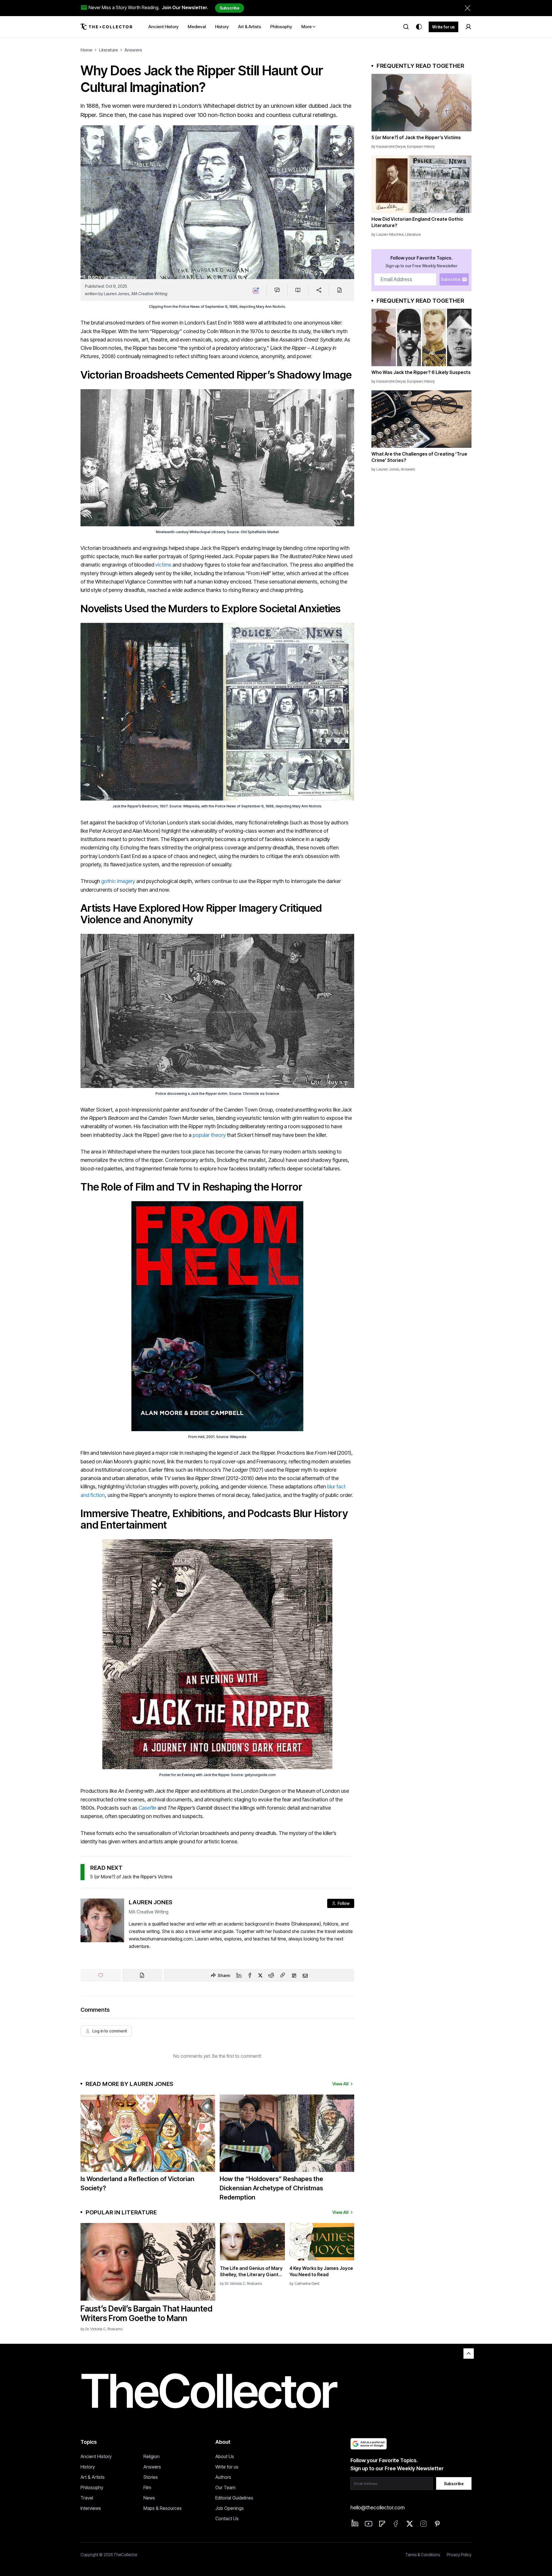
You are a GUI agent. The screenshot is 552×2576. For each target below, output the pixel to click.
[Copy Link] (283, 1975)
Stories (151, 2477)
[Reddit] (271, 1975)
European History (421, 146)
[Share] (319, 290)
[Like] (101, 1975)
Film (147, 2487)
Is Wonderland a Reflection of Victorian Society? (137, 2183)
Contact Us (227, 2519)
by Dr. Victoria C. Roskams (101, 2329)
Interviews (91, 2508)
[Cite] (339, 290)
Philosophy (92, 2487)
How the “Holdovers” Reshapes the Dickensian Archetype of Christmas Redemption (271, 2188)
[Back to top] (469, 2354)
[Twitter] (260, 1975)
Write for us (443, 27)
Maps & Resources (163, 2508)
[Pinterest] (437, 2524)
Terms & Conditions (423, 2555)
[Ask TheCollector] (256, 290)
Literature (108, 50)
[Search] (406, 27)
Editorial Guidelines (234, 2498)
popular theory (209, 1135)
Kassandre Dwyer (391, 146)
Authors (223, 2477)
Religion (152, 2456)
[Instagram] (423, 2524)
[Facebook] (250, 1975)
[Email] (305, 1975)
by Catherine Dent (304, 2283)
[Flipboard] (294, 1975)
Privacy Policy (459, 2555)
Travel (87, 2498)
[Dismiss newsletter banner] (467, 8)
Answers (133, 50)
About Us (225, 2456)
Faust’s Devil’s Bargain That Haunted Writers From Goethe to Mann (146, 2314)
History (88, 2467)
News (149, 2498)
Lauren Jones (117, 294)
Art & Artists (93, 2477)
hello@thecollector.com (377, 2507)
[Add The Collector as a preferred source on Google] (369, 2444)
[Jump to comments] (277, 290)
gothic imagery (118, 881)
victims (164, 565)
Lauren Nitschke (390, 234)
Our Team (225, 2487)
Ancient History (96, 2456)
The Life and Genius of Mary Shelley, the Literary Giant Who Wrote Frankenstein (251, 2271)
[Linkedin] (239, 1975)
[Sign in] (468, 27)
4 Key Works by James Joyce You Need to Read (321, 2271)
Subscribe (230, 8)
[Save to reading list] (298, 290)
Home (86, 50)
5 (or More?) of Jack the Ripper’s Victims (131, 1877)
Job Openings (230, 2508)
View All (340, 2084)
